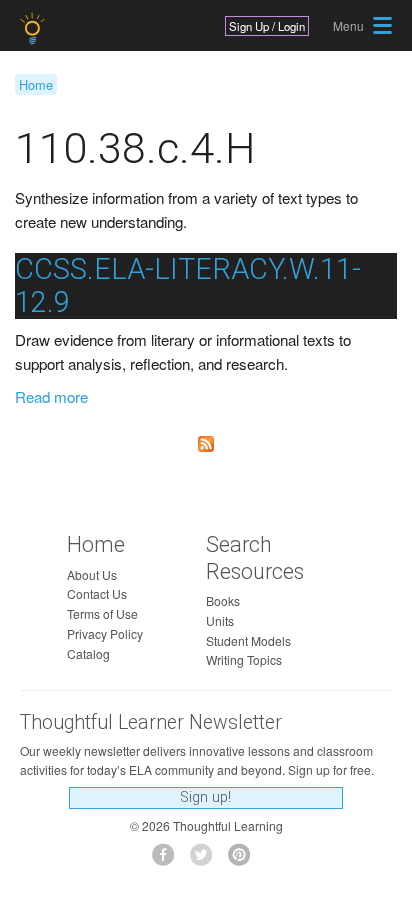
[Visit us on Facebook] (168, 860)
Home (36, 84)
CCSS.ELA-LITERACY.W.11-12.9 (188, 285)
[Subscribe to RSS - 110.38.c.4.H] (206, 444)
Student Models (248, 640)
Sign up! (205, 797)
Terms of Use (102, 613)
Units (220, 620)
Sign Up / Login (267, 26)
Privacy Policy (105, 633)
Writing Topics (244, 659)
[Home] (34, 28)
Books (223, 600)
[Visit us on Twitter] (206, 860)
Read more (51, 396)
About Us (92, 574)
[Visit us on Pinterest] (244, 860)
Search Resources (255, 558)
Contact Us (97, 593)
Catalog (88, 653)
